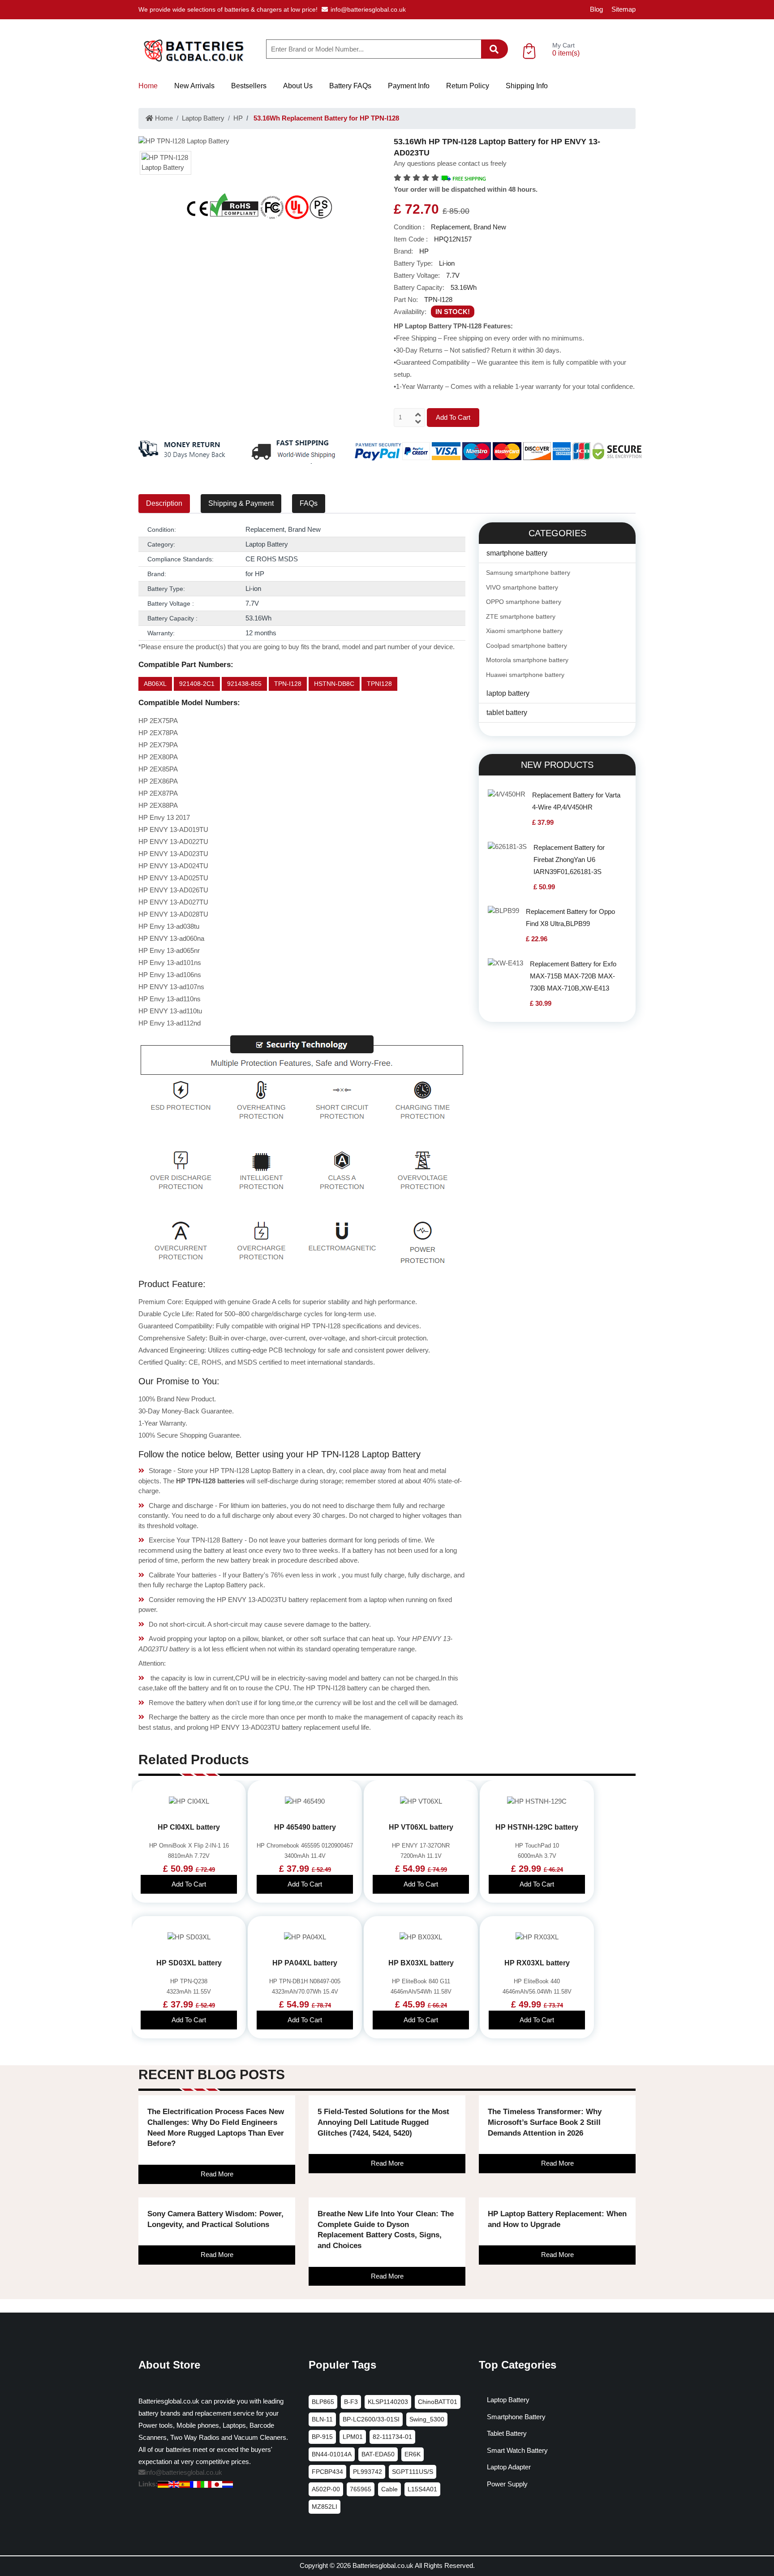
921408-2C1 (197, 684)
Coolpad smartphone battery (527, 646)
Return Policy (468, 86)
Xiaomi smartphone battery (524, 631)
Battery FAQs (350, 86)
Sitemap (623, 9)
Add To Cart (453, 417)
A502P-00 (326, 2489)
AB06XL (155, 684)
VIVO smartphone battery (522, 587)
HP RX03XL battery (537, 1963)
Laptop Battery (203, 118)
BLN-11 (322, 2419)
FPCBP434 (327, 2472)
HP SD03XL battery (189, 1963)
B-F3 (351, 2402)
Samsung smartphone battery (528, 573)
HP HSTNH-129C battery (537, 1827)
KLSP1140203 (388, 2402)
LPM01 (353, 2437)
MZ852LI (325, 2507)
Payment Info (409, 86)
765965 (361, 2489)
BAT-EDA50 (378, 2454)
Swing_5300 (427, 2419)
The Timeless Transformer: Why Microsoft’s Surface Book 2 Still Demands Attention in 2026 (545, 2122)
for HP (255, 574)
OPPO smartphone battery (524, 602)
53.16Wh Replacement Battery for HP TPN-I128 (325, 118)
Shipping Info (527, 86)
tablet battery (507, 713)
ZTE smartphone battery (521, 616)
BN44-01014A (332, 2454)
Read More (217, 2174)
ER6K (413, 2454)
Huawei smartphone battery (525, 675)
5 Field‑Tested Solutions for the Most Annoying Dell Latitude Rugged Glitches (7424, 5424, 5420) (383, 2122)
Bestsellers (249, 86)
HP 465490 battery (305, 1827)
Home (148, 86)
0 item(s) (566, 53)
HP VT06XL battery (421, 1827)
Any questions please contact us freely (450, 163)
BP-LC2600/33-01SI (371, 2419)
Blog (596, 9)
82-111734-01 (392, 2437)
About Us (298, 86)
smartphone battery (517, 553)
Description (164, 503)
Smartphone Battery (516, 2417)
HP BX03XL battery (421, 1963)
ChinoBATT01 (438, 2402)
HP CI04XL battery (189, 1827)
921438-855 (244, 684)
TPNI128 (379, 684)
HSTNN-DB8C (334, 684)
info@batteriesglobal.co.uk (368, 9)
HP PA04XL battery (305, 1963)
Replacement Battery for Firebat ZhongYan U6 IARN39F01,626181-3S (569, 859)
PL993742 (368, 2472)
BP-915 (322, 2437)
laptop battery (508, 693)
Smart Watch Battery (517, 2450)
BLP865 (323, 2402)
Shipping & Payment (241, 503)
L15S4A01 (422, 2489)
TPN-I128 (288, 684)
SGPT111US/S (413, 2472)
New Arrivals (194, 86)
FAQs (309, 503)
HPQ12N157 (453, 239)
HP (238, 118)
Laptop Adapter (509, 2467)
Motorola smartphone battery (527, 660)
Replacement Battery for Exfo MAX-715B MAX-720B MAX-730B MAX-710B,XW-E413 (573, 976)
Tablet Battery (507, 2433)
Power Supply (507, 2484)
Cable (389, 2489)
